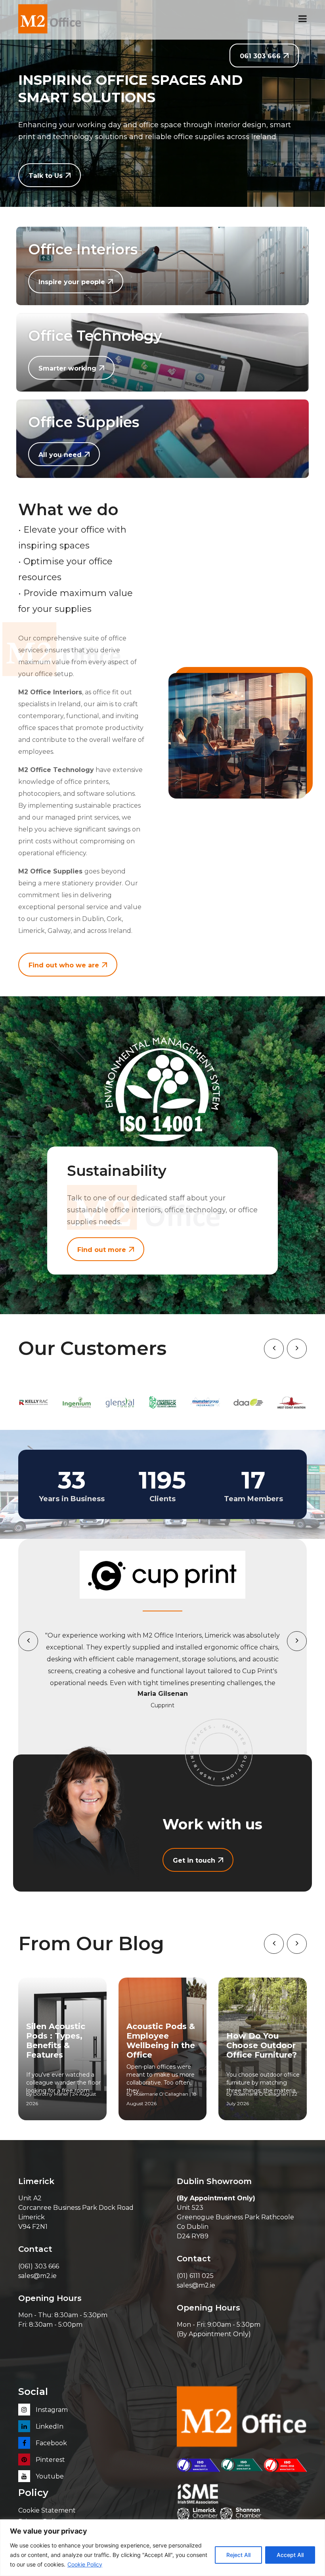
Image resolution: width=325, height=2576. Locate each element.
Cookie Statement (47, 2510)
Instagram (51, 2410)
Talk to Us (46, 176)
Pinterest (50, 2460)
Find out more (102, 1250)
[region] (162, 2548)
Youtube (49, 2476)
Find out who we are (64, 965)
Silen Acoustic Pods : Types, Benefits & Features (56, 2041)
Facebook (51, 2443)
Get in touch (194, 1860)
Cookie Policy (85, 2564)
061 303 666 (260, 56)
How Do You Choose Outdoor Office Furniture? (262, 2045)
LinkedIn (49, 2426)
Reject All (238, 2555)
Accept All (290, 2555)
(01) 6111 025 (195, 2276)
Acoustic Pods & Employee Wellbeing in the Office (161, 2041)
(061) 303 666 (39, 2266)
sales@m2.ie (37, 2276)
